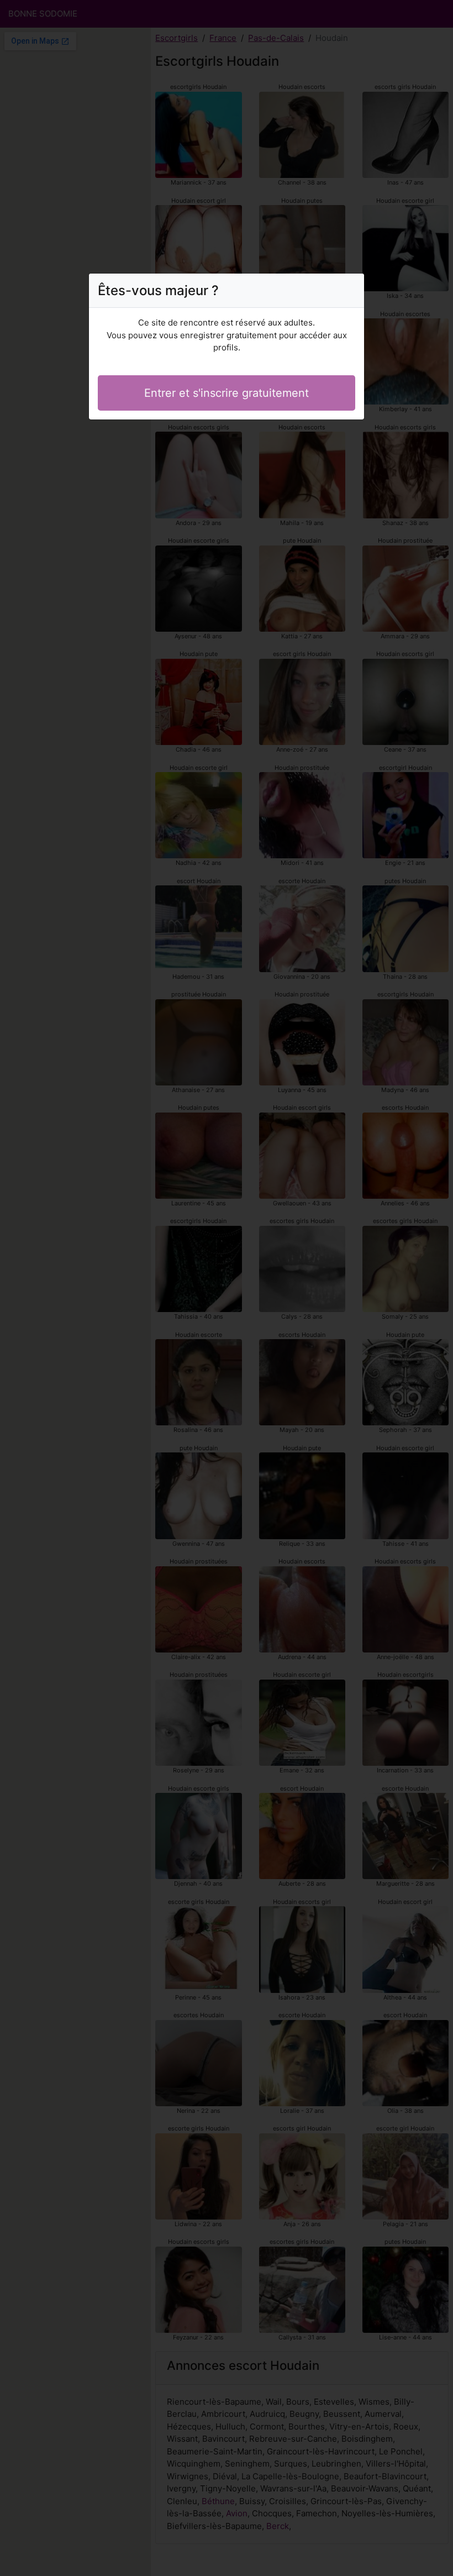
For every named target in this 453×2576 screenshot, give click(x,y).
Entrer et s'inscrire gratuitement (227, 393)
